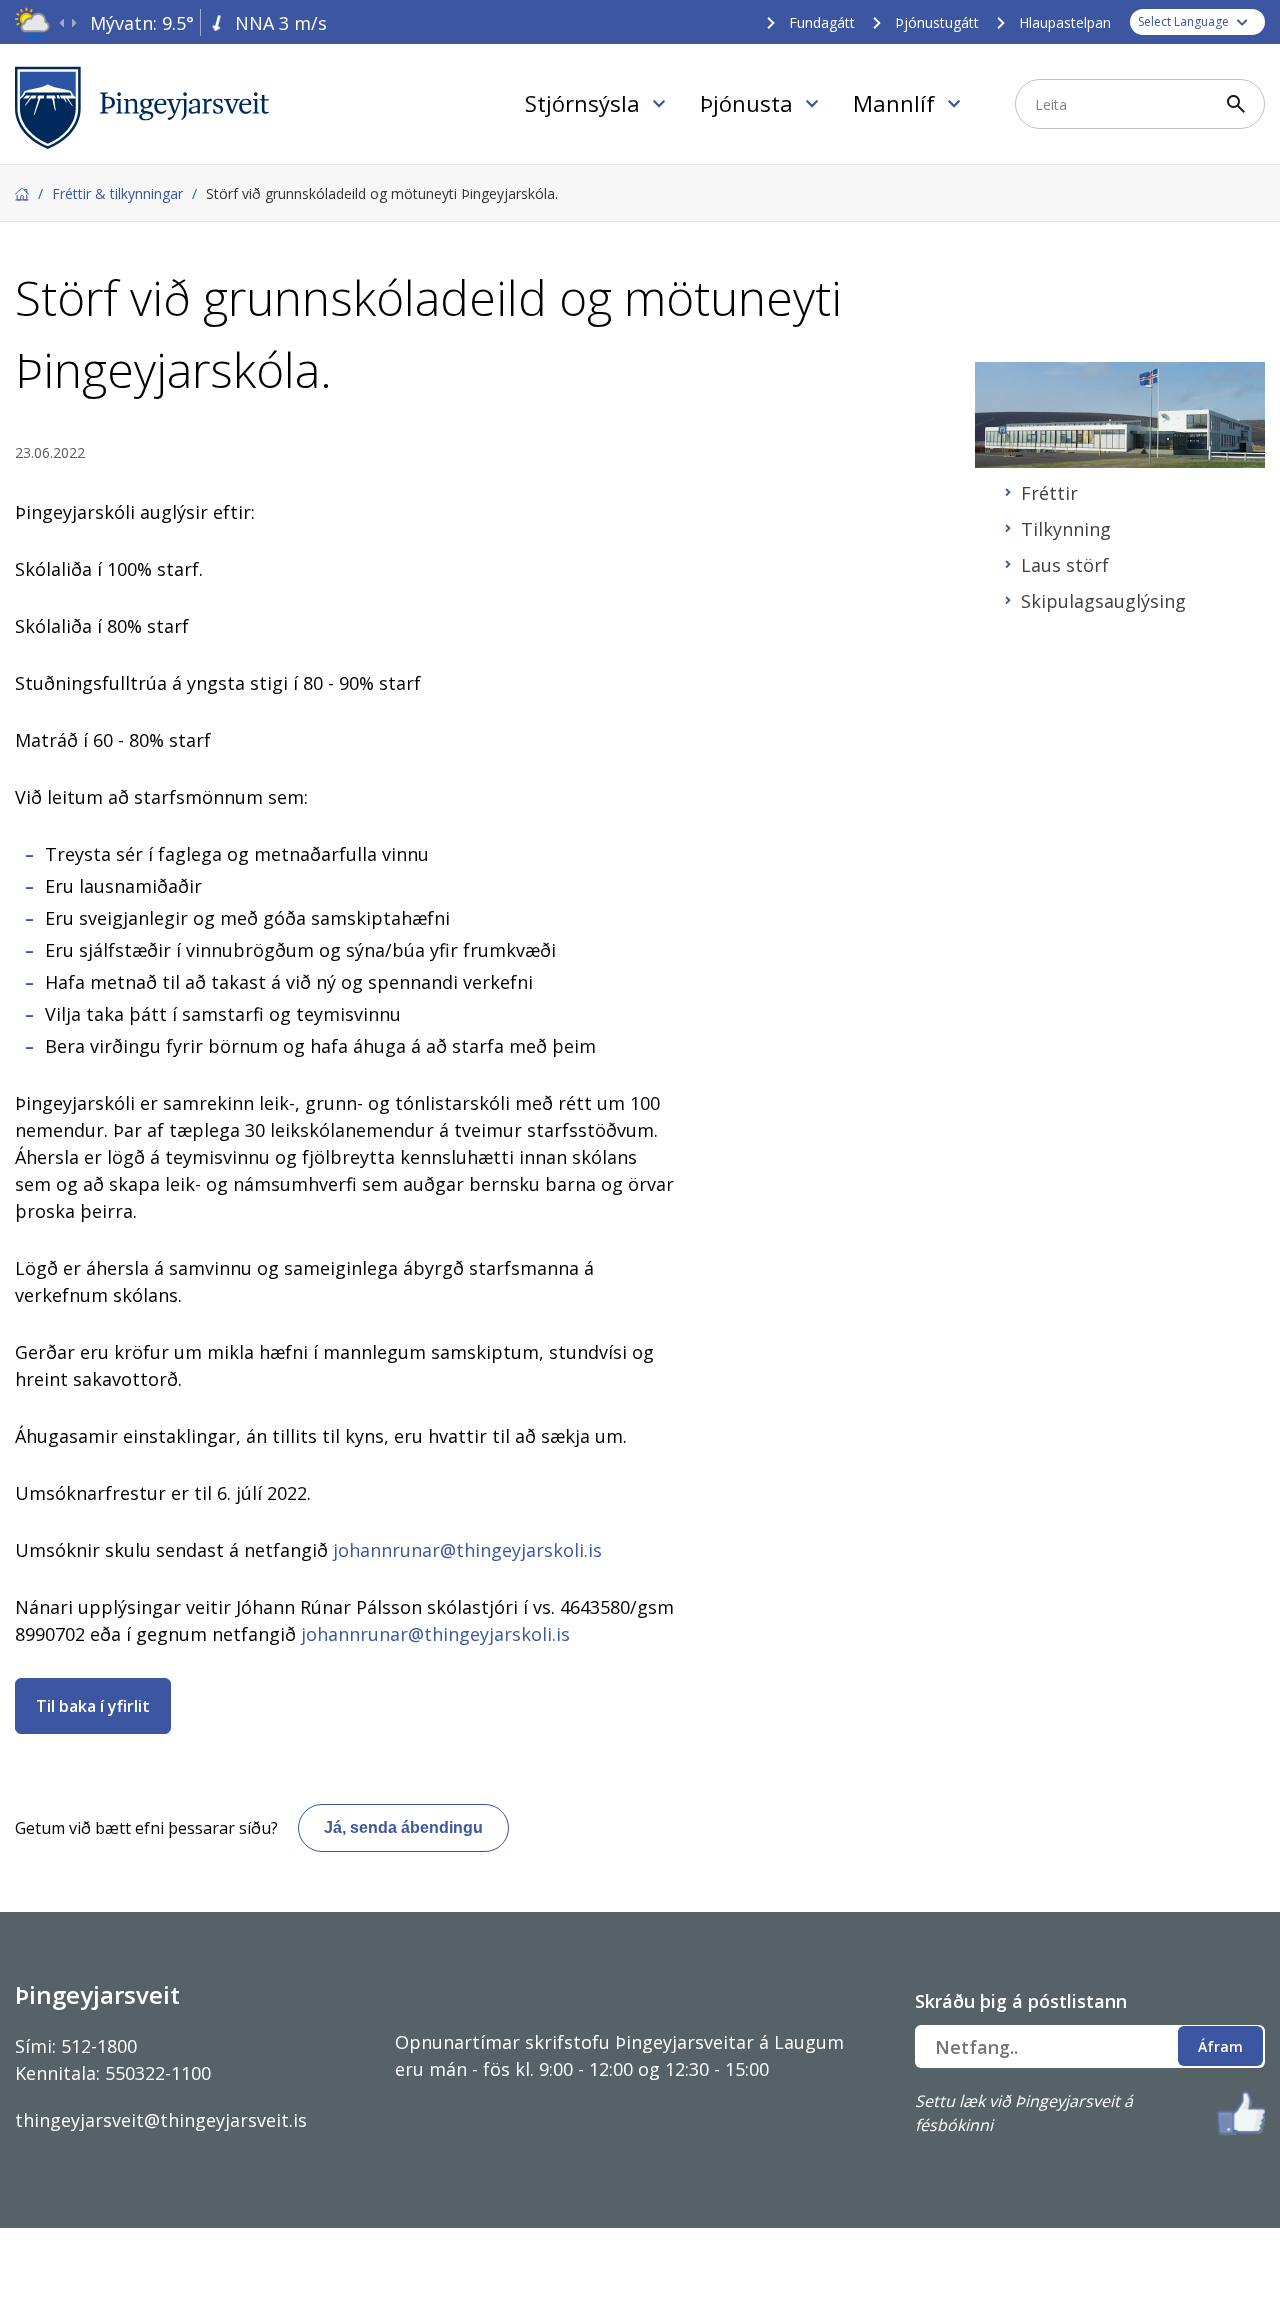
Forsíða (22, 194)
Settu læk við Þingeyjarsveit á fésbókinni (1024, 2113)
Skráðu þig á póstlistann (1021, 2001)
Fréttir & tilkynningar (117, 193)
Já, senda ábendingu (403, 1827)
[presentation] (61, 23)
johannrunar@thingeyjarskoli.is (467, 1550)
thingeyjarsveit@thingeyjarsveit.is (161, 2120)
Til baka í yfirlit (93, 1706)
